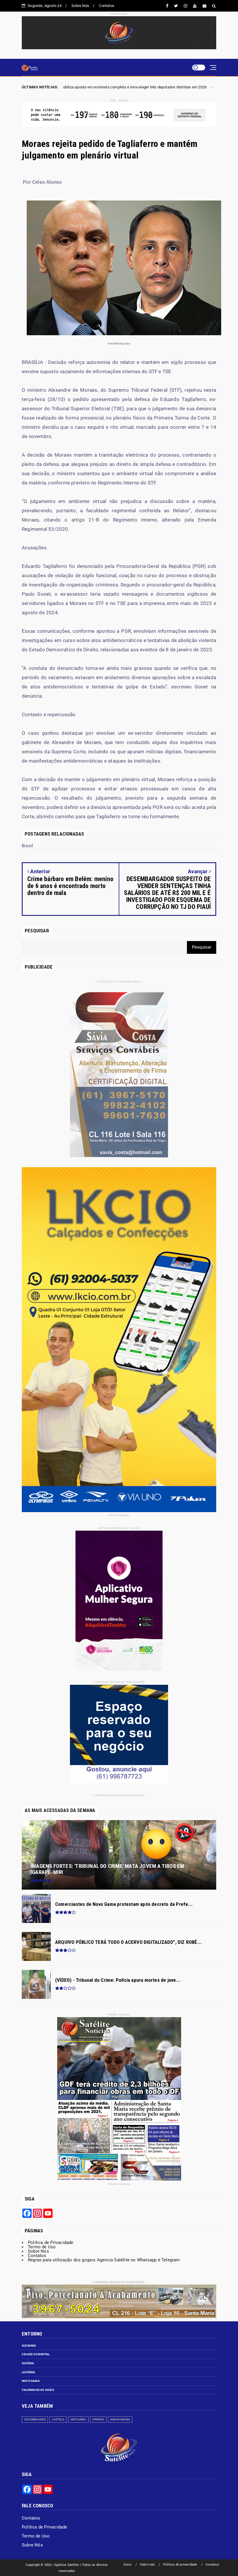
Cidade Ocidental (36, 2354)
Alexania (29, 2346)
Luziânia (29, 2372)
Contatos (107, 6)
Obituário (78, 2419)
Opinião (98, 2419)
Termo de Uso (42, 2247)
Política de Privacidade (51, 2243)
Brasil (87, 87)
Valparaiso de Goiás (38, 2390)
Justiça (58, 2419)
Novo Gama (31, 2381)
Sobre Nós (80, 6)
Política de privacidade (180, 2565)
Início (127, 2565)
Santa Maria (120, 2419)
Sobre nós (147, 2565)
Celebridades (35, 2419)
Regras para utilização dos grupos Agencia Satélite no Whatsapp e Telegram (104, 2260)
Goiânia (28, 2363)
